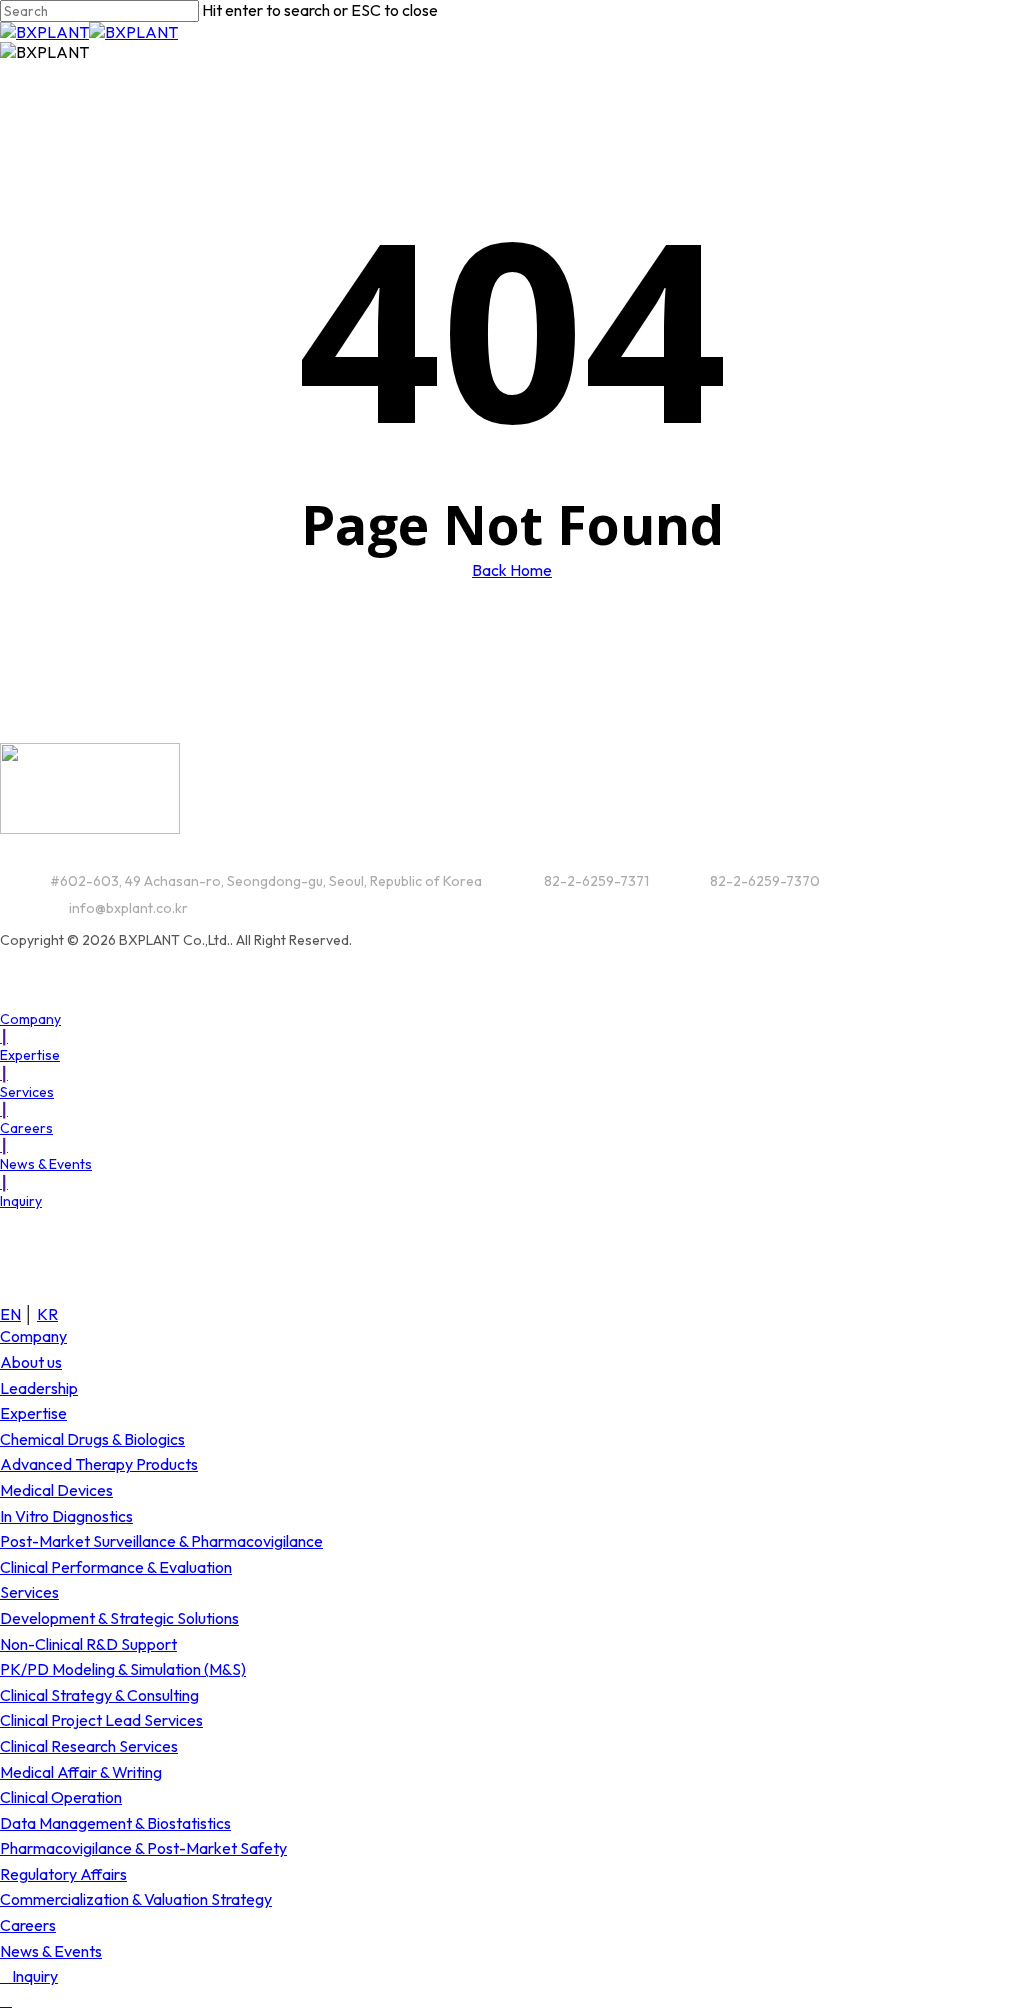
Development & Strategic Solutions (119, 1618)
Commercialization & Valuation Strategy (136, 1899)
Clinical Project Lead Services (101, 1720)
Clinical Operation (61, 1797)
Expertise (33, 1413)
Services (29, 1592)
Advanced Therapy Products (99, 1464)
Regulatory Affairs (63, 1874)
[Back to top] (6, 2000)
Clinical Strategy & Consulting (99, 1695)
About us (31, 1362)
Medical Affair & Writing (81, 1772)
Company (33, 1336)
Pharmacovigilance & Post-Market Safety (143, 1848)
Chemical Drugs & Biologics (92, 1439)
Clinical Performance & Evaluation (116, 1567)
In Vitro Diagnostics (66, 1516)
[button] (35, 1019)
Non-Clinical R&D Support (88, 1644)
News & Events (51, 1951)
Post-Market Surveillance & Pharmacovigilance (161, 1541)
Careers (28, 1925)
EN (10, 1314)
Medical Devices (56, 1490)
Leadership (39, 1388)
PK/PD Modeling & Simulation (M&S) (123, 1669)
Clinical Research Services (89, 1746)
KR (47, 1314)
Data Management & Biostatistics (115, 1823)
